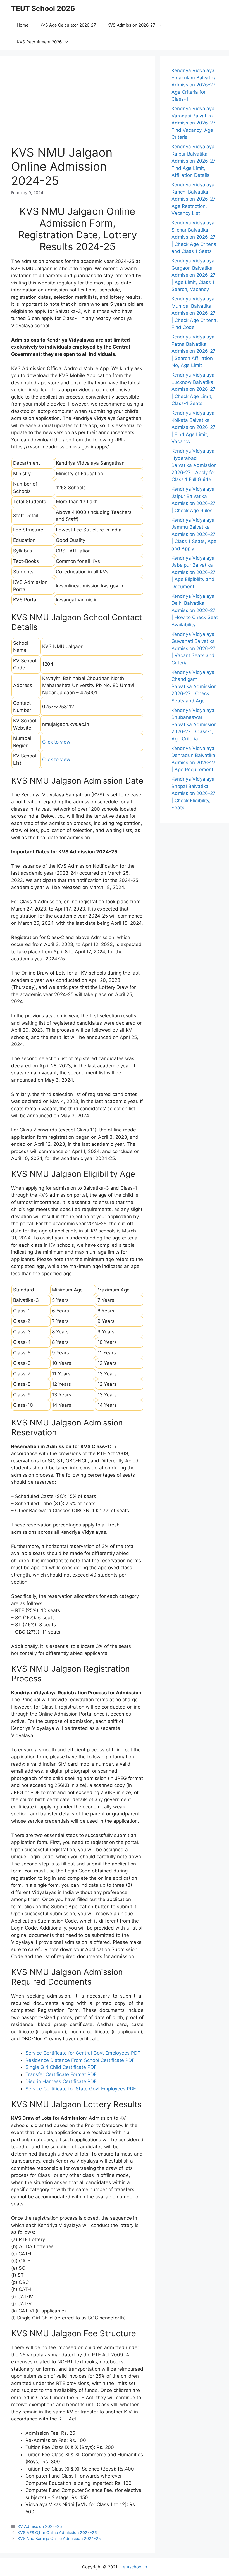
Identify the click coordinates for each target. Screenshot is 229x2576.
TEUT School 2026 (43, 8)
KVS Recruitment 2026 (39, 42)
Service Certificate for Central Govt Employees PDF (83, 2053)
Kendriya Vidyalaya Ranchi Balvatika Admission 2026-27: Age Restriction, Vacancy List (194, 199)
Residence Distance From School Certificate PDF (80, 2060)
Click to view (56, 742)
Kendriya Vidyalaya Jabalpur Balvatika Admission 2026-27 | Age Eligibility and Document (194, 572)
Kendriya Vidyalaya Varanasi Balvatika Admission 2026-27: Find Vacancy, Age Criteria (194, 123)
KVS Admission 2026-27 (131, 25)
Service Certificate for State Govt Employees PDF (81, 2089)
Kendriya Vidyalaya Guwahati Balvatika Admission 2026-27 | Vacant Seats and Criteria (194, 648)
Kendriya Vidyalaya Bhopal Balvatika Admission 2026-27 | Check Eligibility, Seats (194, 793)
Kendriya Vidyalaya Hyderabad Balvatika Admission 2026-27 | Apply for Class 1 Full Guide (194, 465)
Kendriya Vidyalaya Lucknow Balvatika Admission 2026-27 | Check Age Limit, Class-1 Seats (194, 389)
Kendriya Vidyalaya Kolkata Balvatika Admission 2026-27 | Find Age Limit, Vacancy (194, 427)
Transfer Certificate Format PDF (61, 2074)
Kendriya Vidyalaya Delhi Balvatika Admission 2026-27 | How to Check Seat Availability (195, 610)
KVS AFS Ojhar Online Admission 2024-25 (57, 2533)
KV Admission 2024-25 (40, 2526)
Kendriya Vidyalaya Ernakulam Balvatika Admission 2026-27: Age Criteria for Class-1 (194, 85)
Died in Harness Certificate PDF (61, 2081)
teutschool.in (134, 2567)
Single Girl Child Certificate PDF (61, 2067)
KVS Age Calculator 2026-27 (68, 25)
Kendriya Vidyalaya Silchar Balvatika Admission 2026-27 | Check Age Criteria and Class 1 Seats (194, 237)
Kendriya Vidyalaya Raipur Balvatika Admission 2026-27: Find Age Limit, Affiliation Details (194, 161)
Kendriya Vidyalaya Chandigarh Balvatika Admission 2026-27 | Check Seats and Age (194, 686)
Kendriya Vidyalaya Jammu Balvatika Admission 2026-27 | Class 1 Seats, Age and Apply (194, 534)
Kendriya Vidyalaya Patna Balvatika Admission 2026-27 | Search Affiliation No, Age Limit (194, 351)
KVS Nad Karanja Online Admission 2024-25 (59, 2538)
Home (23, 25)
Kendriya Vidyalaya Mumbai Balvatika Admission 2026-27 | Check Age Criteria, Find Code (195, 313)
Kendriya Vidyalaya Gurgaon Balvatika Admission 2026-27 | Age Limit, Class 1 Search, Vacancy (194, 275)
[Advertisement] (77, 106)
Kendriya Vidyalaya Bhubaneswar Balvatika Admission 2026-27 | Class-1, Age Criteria (194, 724)
